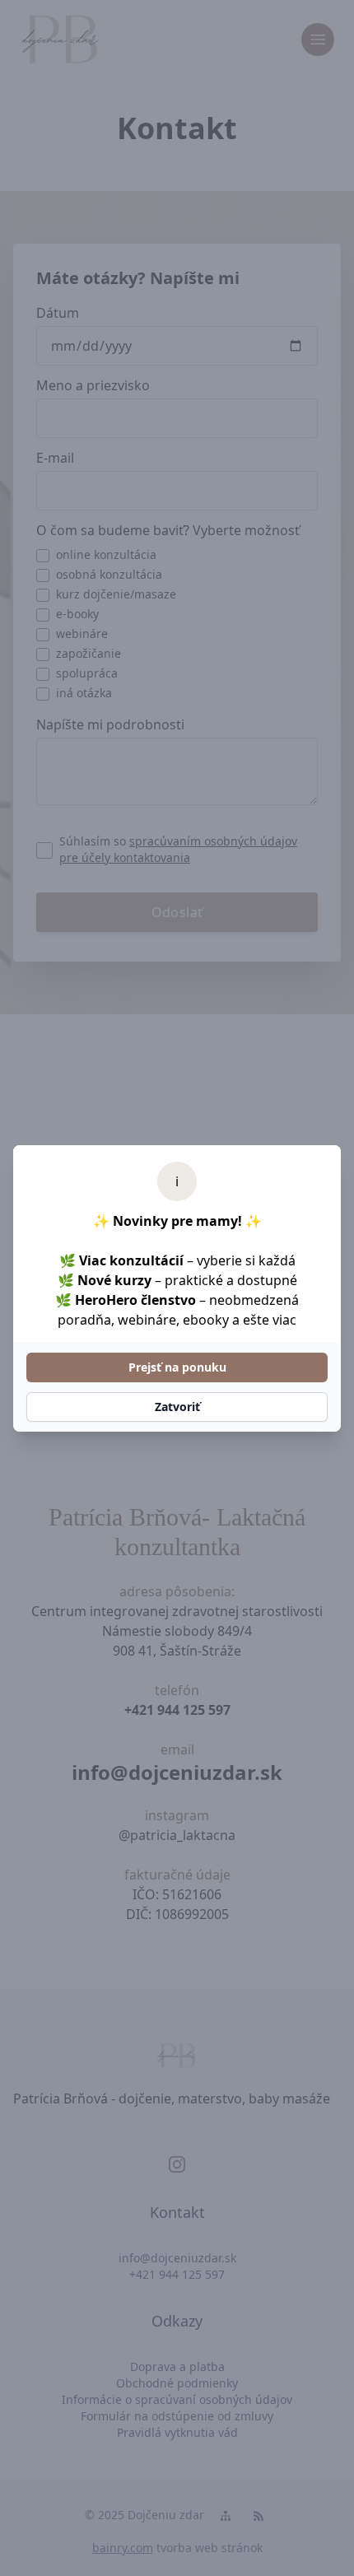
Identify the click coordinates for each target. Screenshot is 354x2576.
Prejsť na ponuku (177, 1367)
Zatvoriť (177, 1407)
